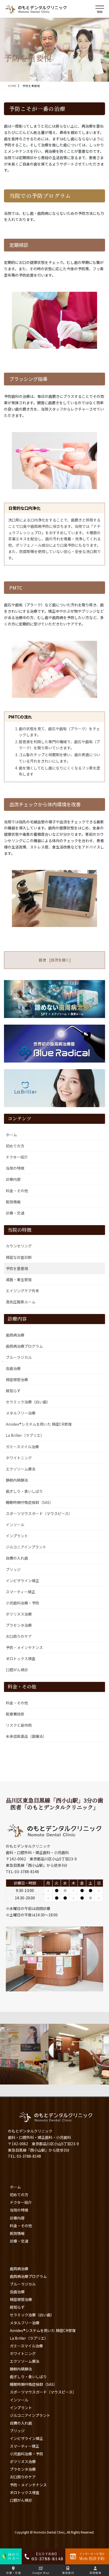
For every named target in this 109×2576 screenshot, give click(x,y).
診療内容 (13, 1179)
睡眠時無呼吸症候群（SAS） (29, 1502)
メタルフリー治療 (21, 1413)
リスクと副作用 (19, 1725)
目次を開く (60, 960)
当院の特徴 (15, 1168)
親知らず (13, 1391)
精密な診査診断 (19, 1257)
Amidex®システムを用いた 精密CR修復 (39, 1424)
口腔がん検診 (17, 1670)
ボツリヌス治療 (19, 1614)
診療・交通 (15, 1213)
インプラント (17, 1536)
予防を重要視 (17, 1268)
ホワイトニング (19, 1458)
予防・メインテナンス (24, 1647)
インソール (15, 1525)
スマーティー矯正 (21, 1592)
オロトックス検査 (21, 1659)
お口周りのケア (19, 1636)
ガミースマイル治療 (22, 1447)
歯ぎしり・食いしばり (24, 1491)
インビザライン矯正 (22, 1581)
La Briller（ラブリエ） (25, 1435)
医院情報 (13, 1202)
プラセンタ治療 (19, 1625)
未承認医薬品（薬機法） (26, 1736)
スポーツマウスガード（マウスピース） (39, 1513)
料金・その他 (17, 1191)
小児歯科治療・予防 (22, 1603)
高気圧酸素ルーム (21, 1302)
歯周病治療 (15, 1335)
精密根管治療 (17, 1380)
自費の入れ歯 (17, 1558)
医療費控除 (15, 1714)
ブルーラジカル (19, 1357)
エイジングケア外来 (22, 1291)
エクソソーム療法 (21, 1469)
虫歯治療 (13, 1368)
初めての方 (15, 1146)
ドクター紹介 (17, 1157)
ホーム (11, 1135)
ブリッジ (13, 1569)
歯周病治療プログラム (24, 1346)
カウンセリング (19, 1246)
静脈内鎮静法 (17, 1480)
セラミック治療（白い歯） (28, 1402)
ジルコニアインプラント (26, 1547)
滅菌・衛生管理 (19, 1280)
